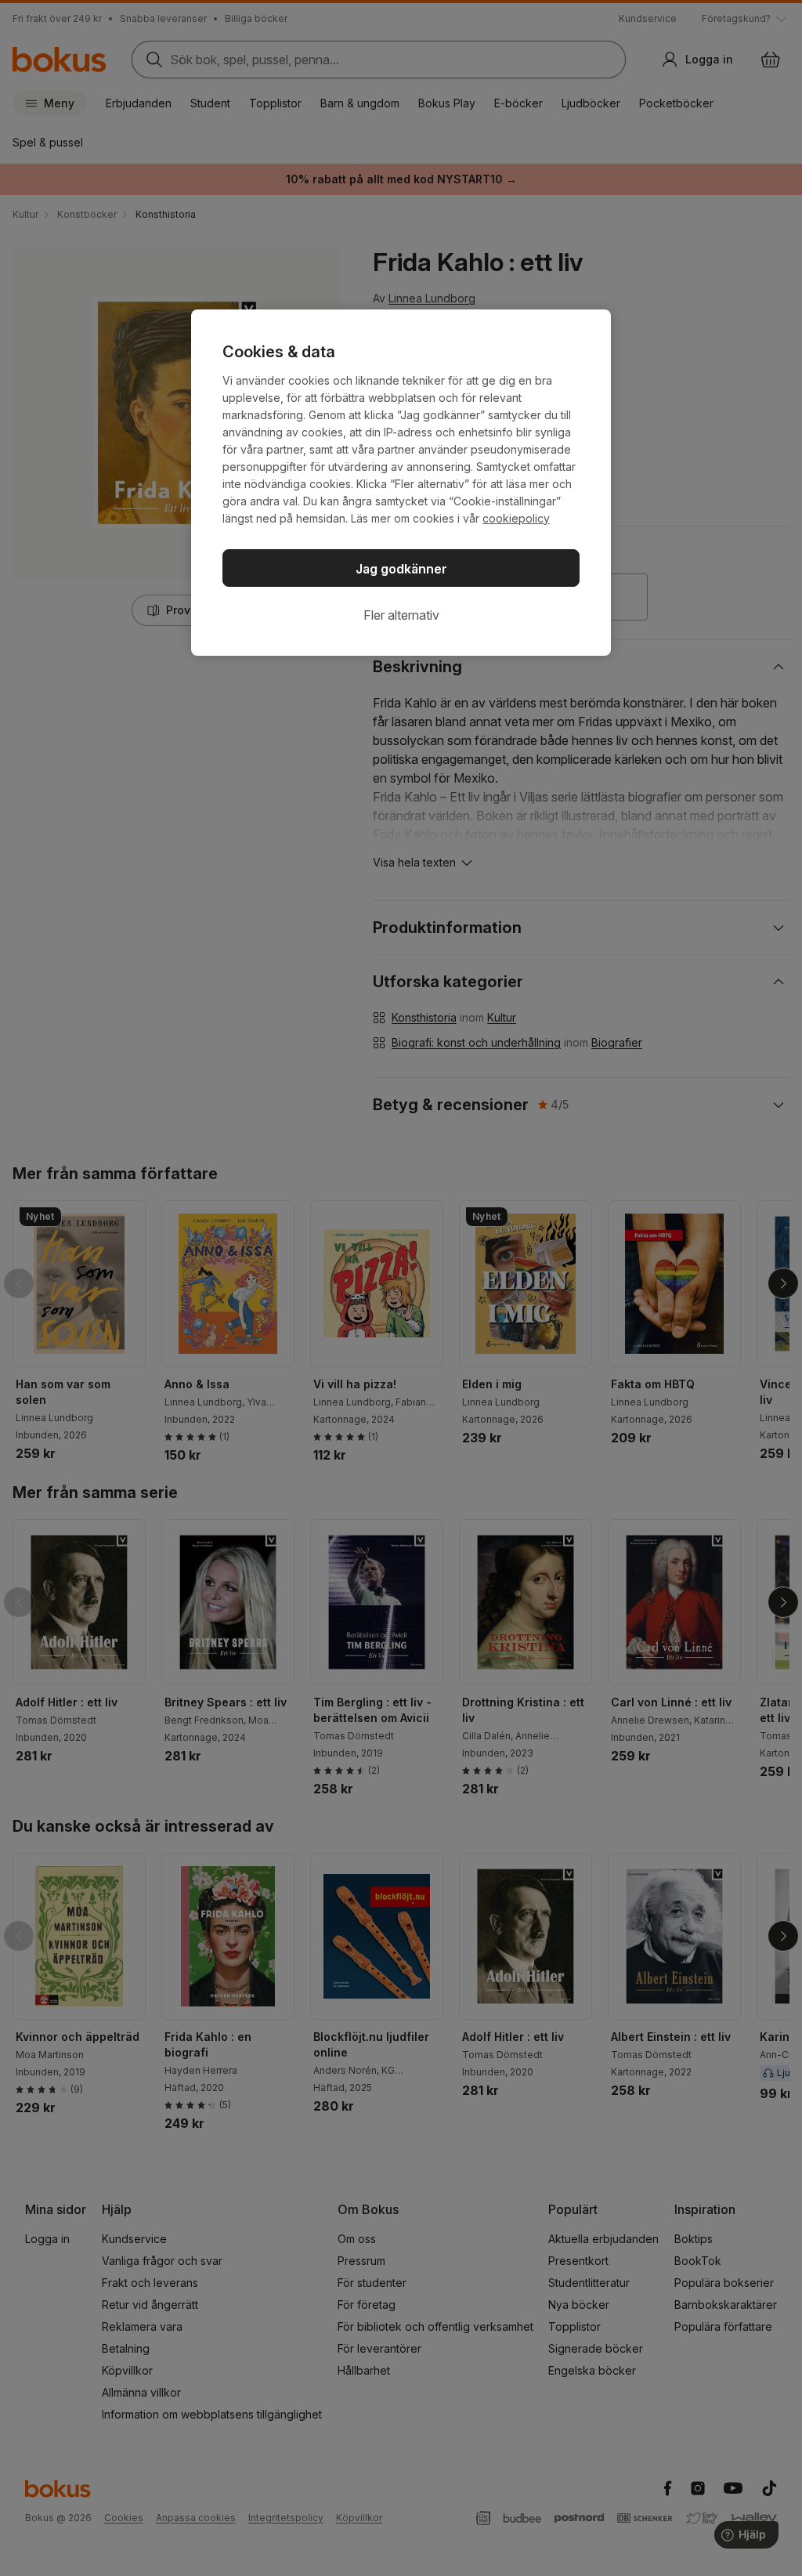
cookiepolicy (516, 518)
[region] (401, 483)
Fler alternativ (401, 615)
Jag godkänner (401, 569)
